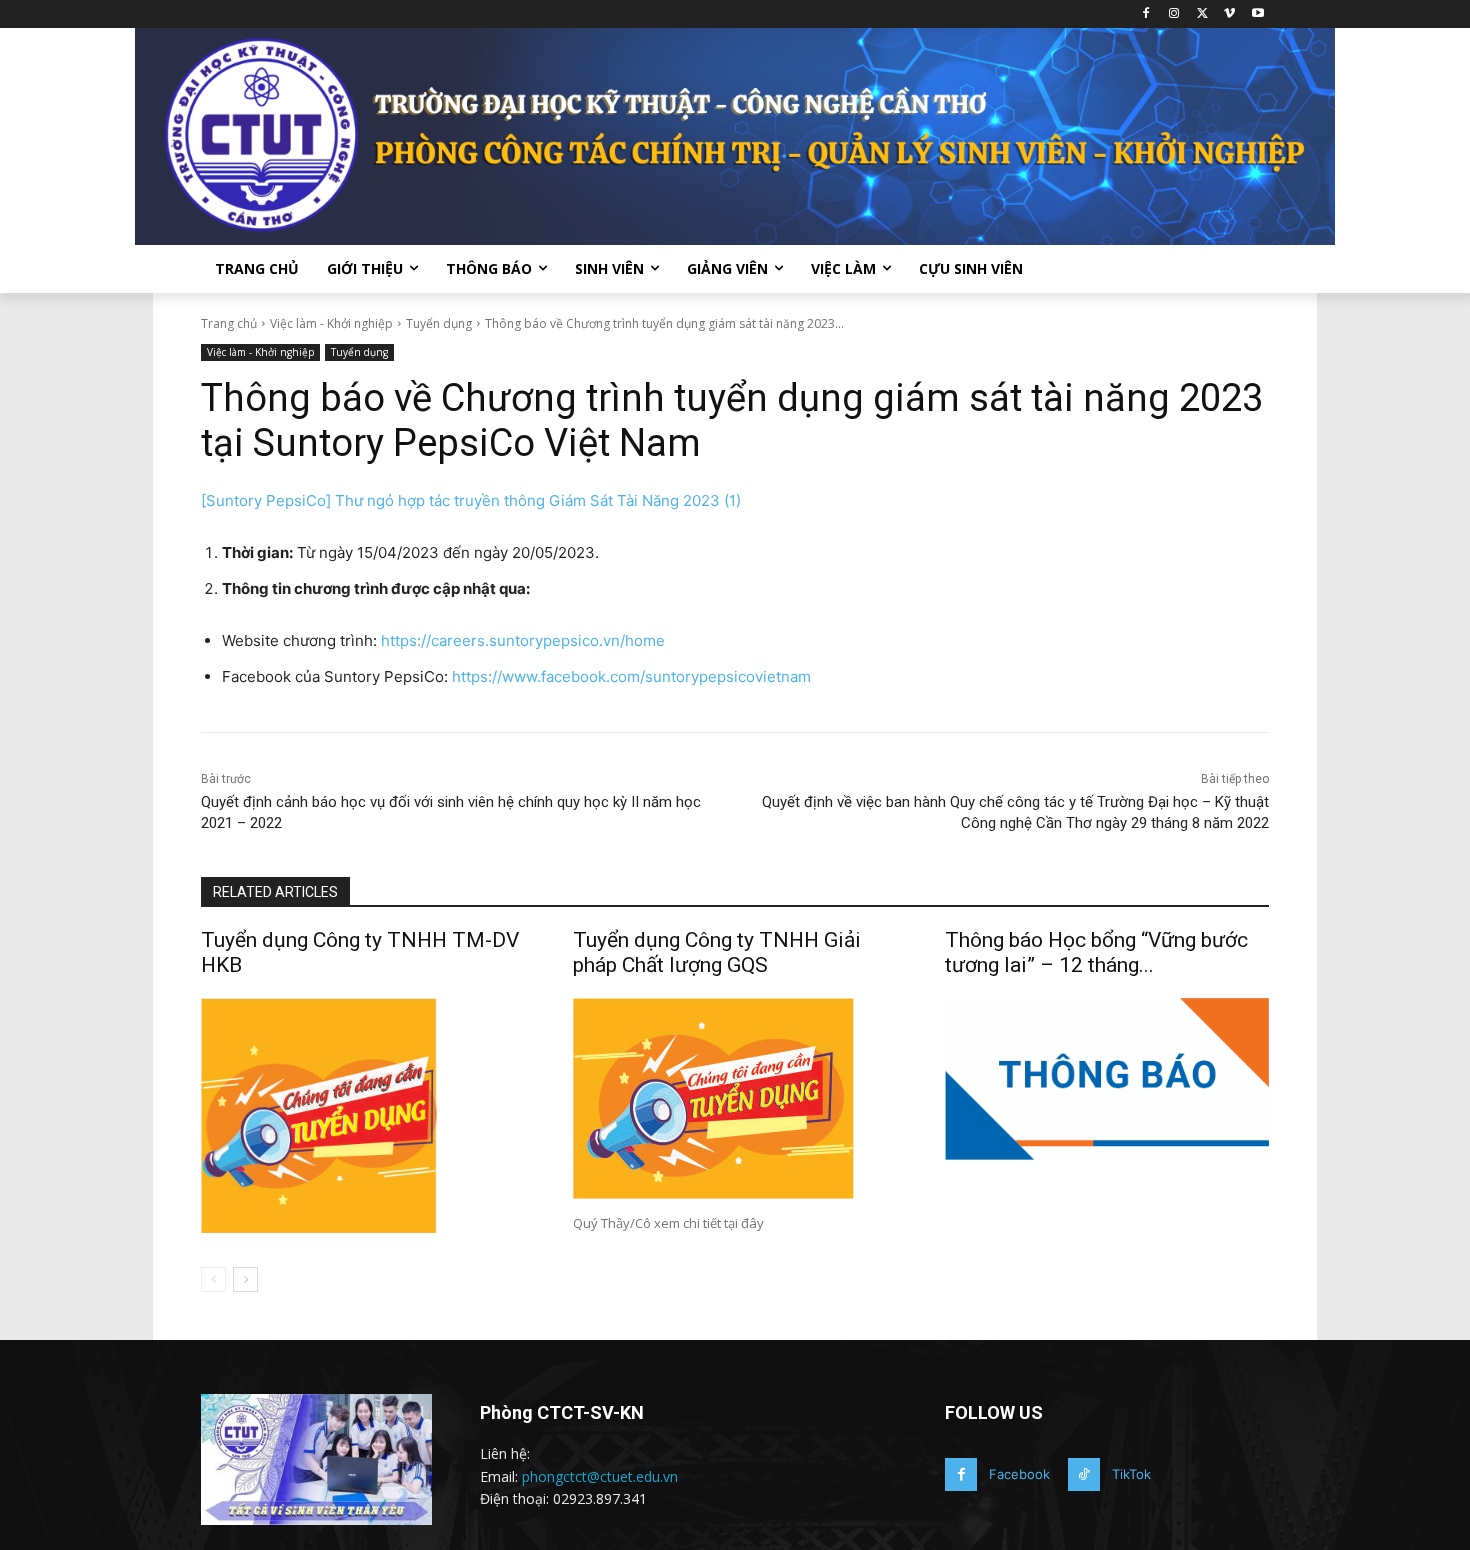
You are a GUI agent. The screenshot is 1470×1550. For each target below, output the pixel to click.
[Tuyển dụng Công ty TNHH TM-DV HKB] (363, 1115)
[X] (1202, 14)
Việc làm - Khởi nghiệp (331, 323)
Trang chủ (229, 323)
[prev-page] (213, 1279)
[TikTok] (1084, 1474)
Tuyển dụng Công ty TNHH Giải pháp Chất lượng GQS (717, 952)
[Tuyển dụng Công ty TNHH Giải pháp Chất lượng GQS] (735, 1098)
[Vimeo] (1229, 14)
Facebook (1019, 1474)
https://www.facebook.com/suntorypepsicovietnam (631, 676)
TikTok (1131, 1474)
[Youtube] (1257, 14)
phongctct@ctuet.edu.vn (600, 1476)
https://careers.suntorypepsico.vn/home (523, 640)
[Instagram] (1174, 14)
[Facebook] (1146, 14)
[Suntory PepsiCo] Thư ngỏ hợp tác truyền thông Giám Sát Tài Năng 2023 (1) (471, 500)
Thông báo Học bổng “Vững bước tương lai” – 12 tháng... (1096, 952)
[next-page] (245, 1279)
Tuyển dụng (439, 323)
